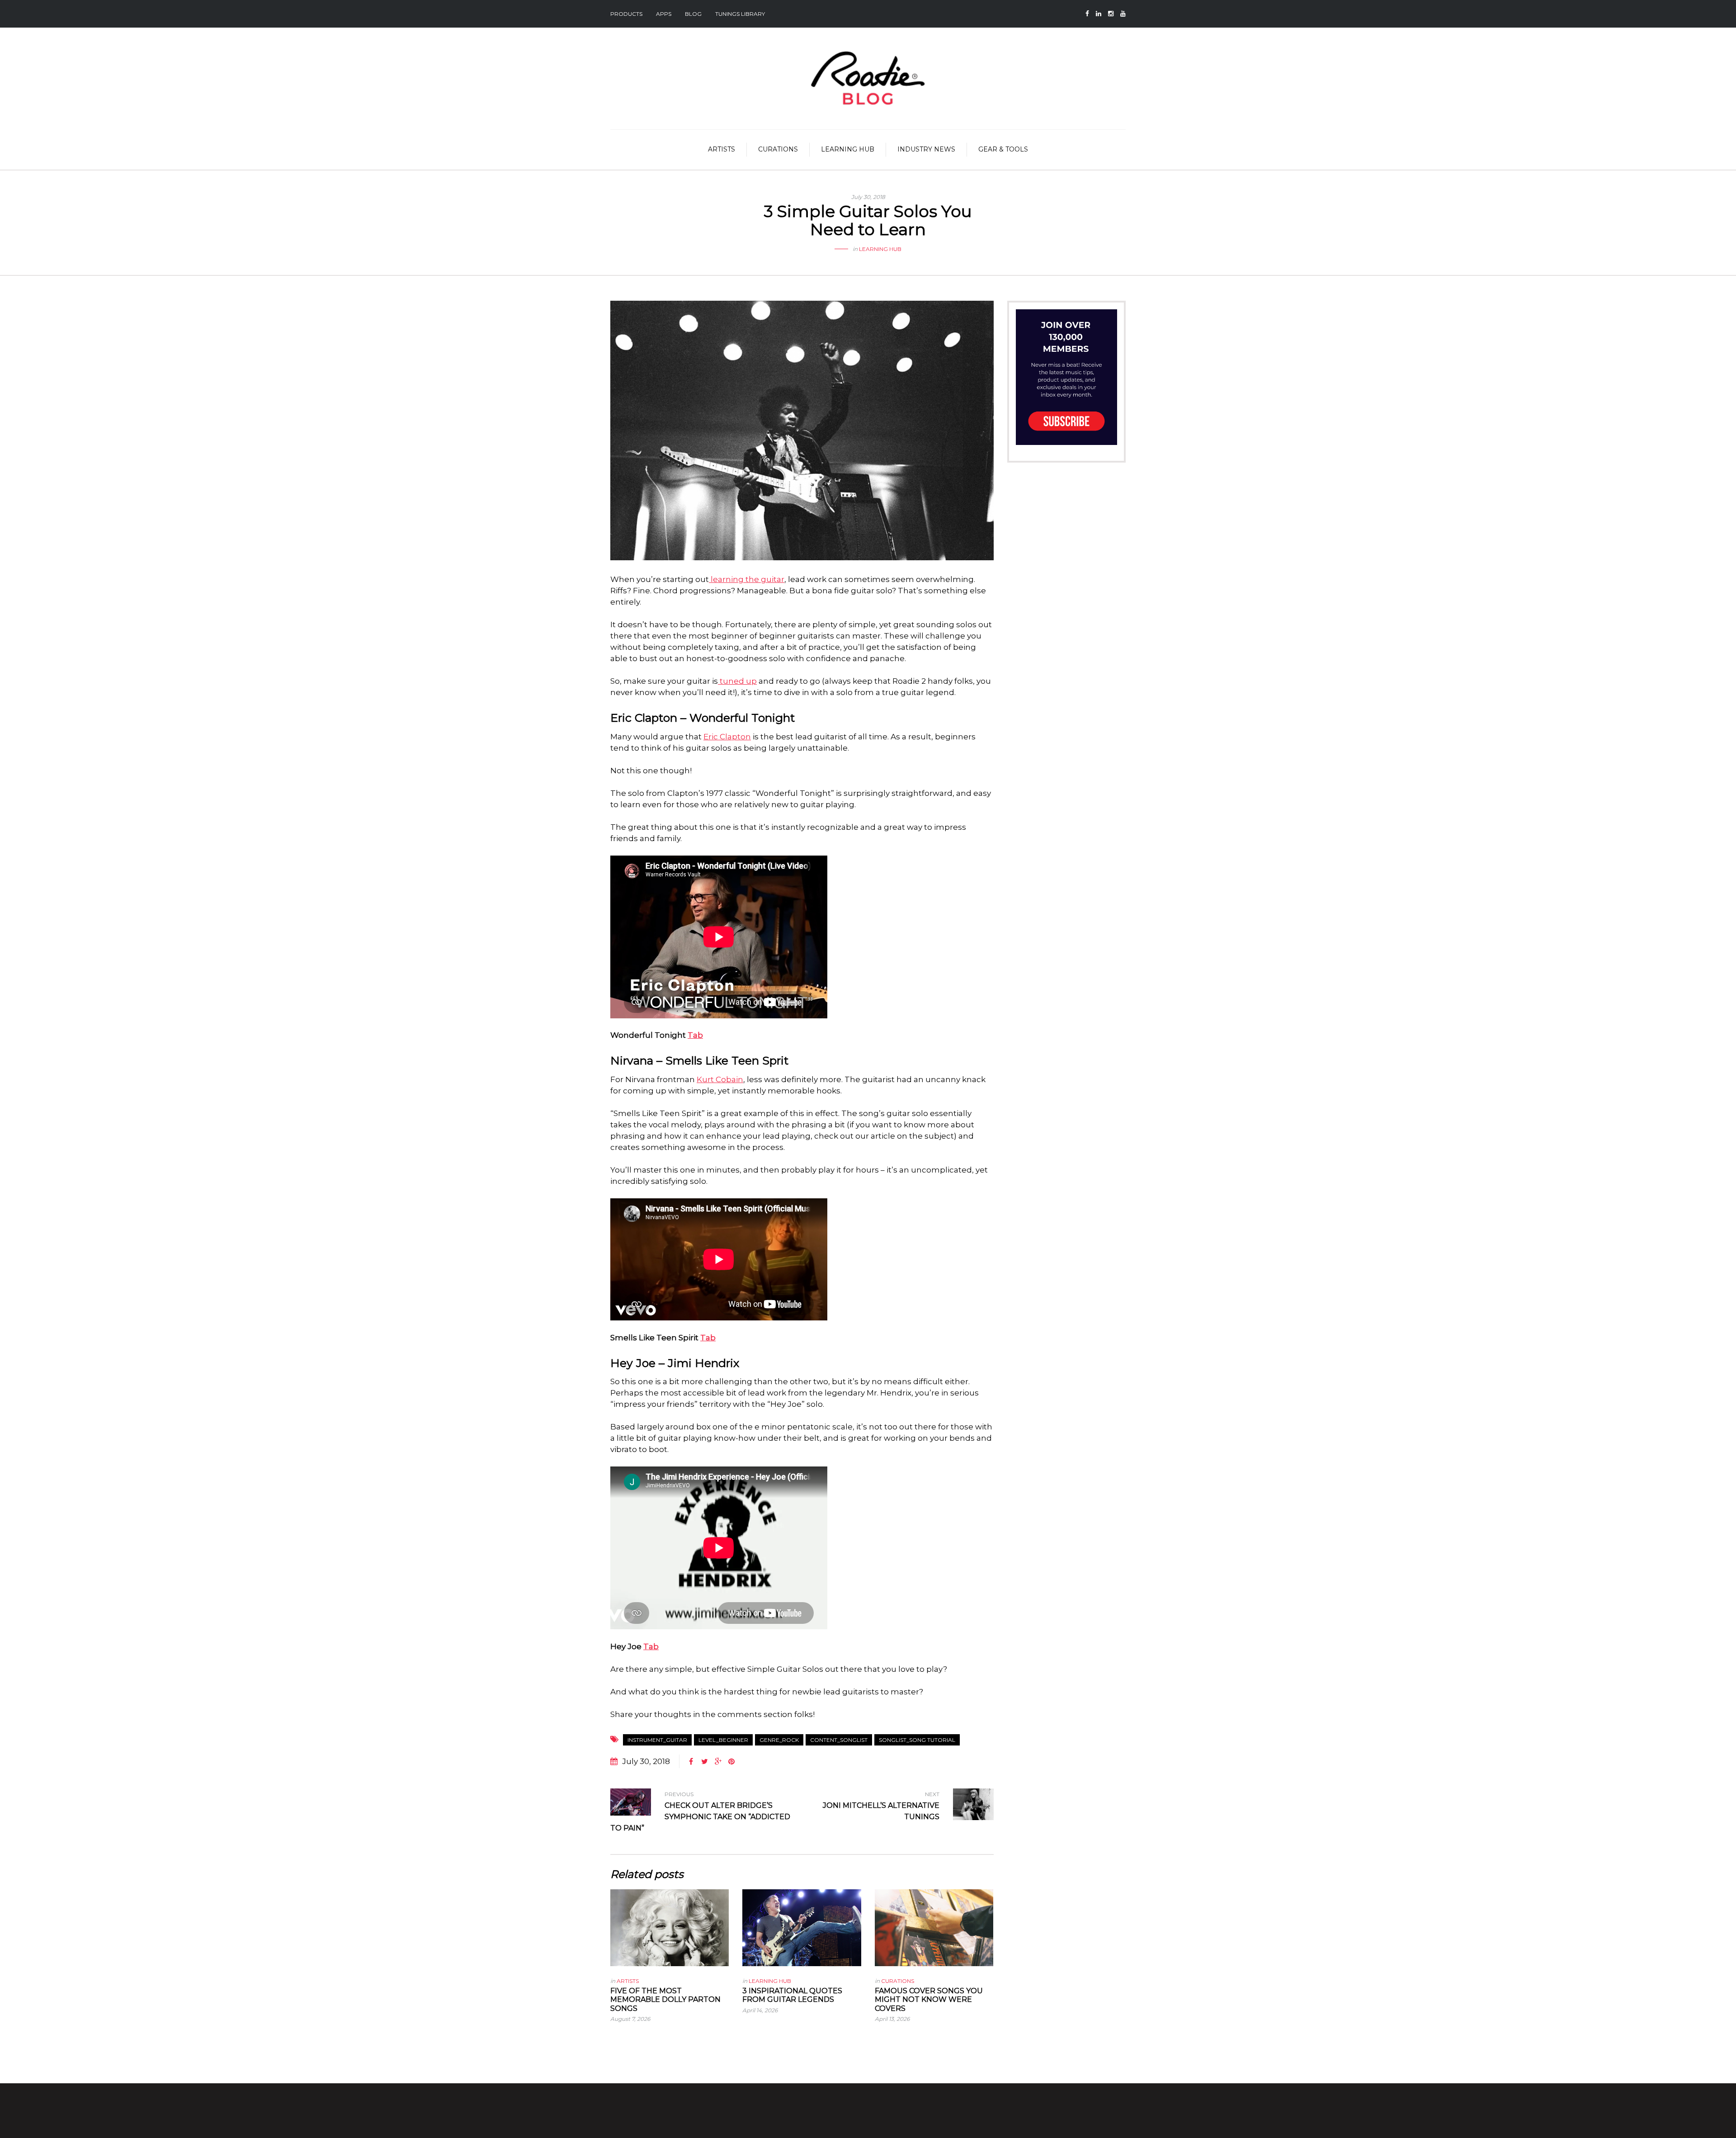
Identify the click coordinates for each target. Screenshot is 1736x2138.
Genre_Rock (779, 1740)
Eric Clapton (727, 737)
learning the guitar (747, 579)
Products (626, 14)
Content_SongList (839, 1740)
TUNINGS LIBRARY (740, 14)
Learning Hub (848, 149)
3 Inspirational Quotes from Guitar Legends (792, 1995)
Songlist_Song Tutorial (917, 1740)
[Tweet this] (704, 1762)
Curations (778, 149)
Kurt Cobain (720, 1079)
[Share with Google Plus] (718, 1762)
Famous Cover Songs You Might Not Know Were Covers (929, 1999)
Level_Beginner (723, 1740)
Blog (693, 14)
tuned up (737, 681)
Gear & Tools (1003, 149)
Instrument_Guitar (657, 1740)
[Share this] (691, 1762)
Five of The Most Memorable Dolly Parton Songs (665, 1999)
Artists (722, 149)
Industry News (926, 149)
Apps (664, 14)
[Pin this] (731, 1762)
